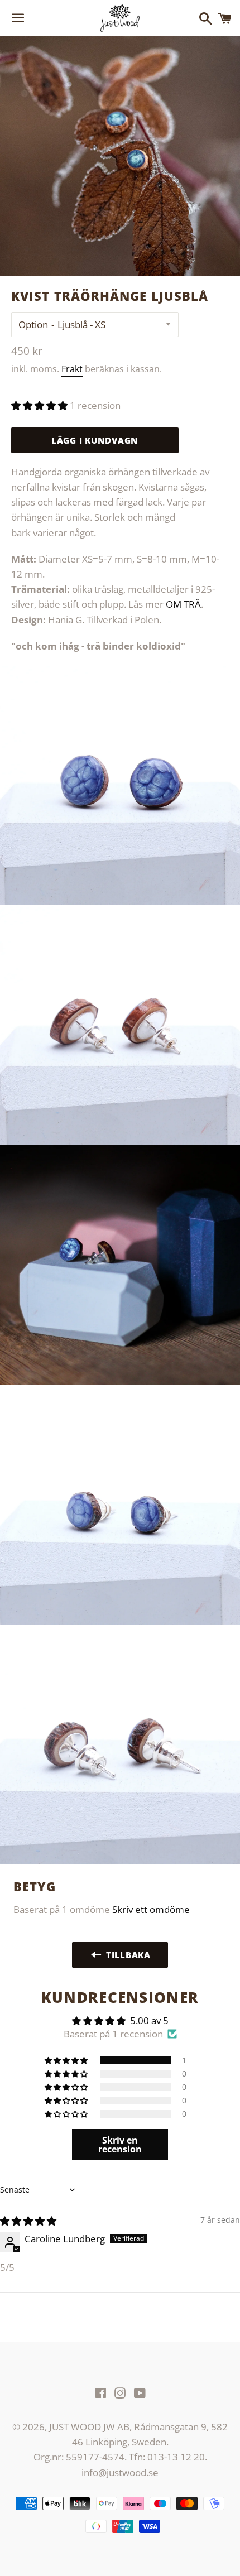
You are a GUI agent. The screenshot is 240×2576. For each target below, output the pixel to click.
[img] (28, 2221)
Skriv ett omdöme (151, 1909)
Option (33, 325)
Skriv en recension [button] (120, 2145)
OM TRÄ (183, 604)
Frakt (72, 369)
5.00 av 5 (149, 2020)
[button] (40, 405)
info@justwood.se (120, 2472)
